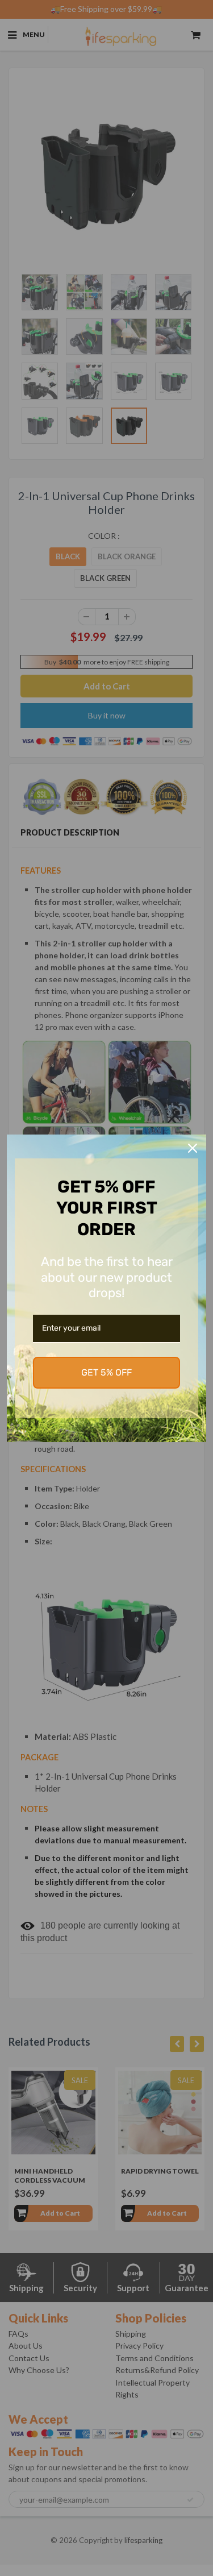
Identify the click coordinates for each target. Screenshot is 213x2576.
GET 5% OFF (106, 1372)
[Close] (193, 1148)
